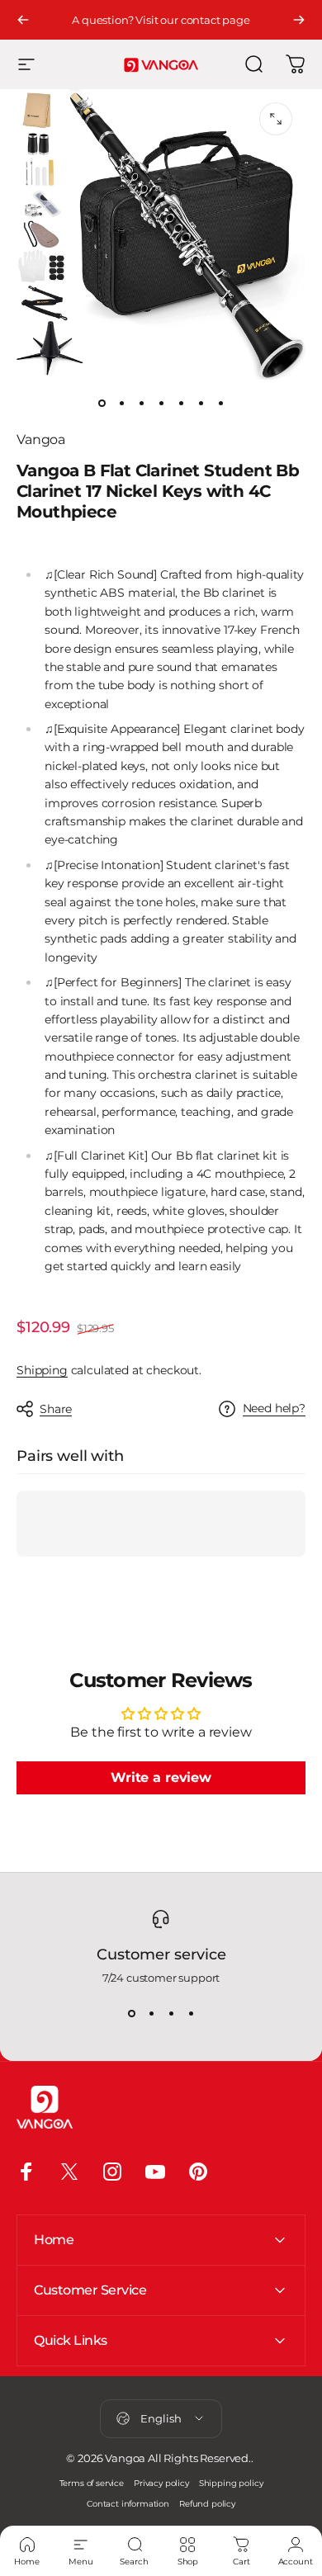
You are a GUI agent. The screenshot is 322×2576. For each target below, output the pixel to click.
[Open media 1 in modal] (276, 119)
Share (56, 1409)
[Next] (299, 20)
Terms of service (92, 2483)
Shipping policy (231, 2483)
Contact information (128, 2504)
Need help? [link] (274, 1409)
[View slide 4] (191, 2014)
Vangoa (41, 440)
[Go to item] (102, 403)
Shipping (42, 1370)
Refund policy (207, 2504)
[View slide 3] (171, 2014)
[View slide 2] (151, 2014)
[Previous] (23, 20)
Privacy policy (161, 2483)
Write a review (161, 1777)
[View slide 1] (131, 2014)
